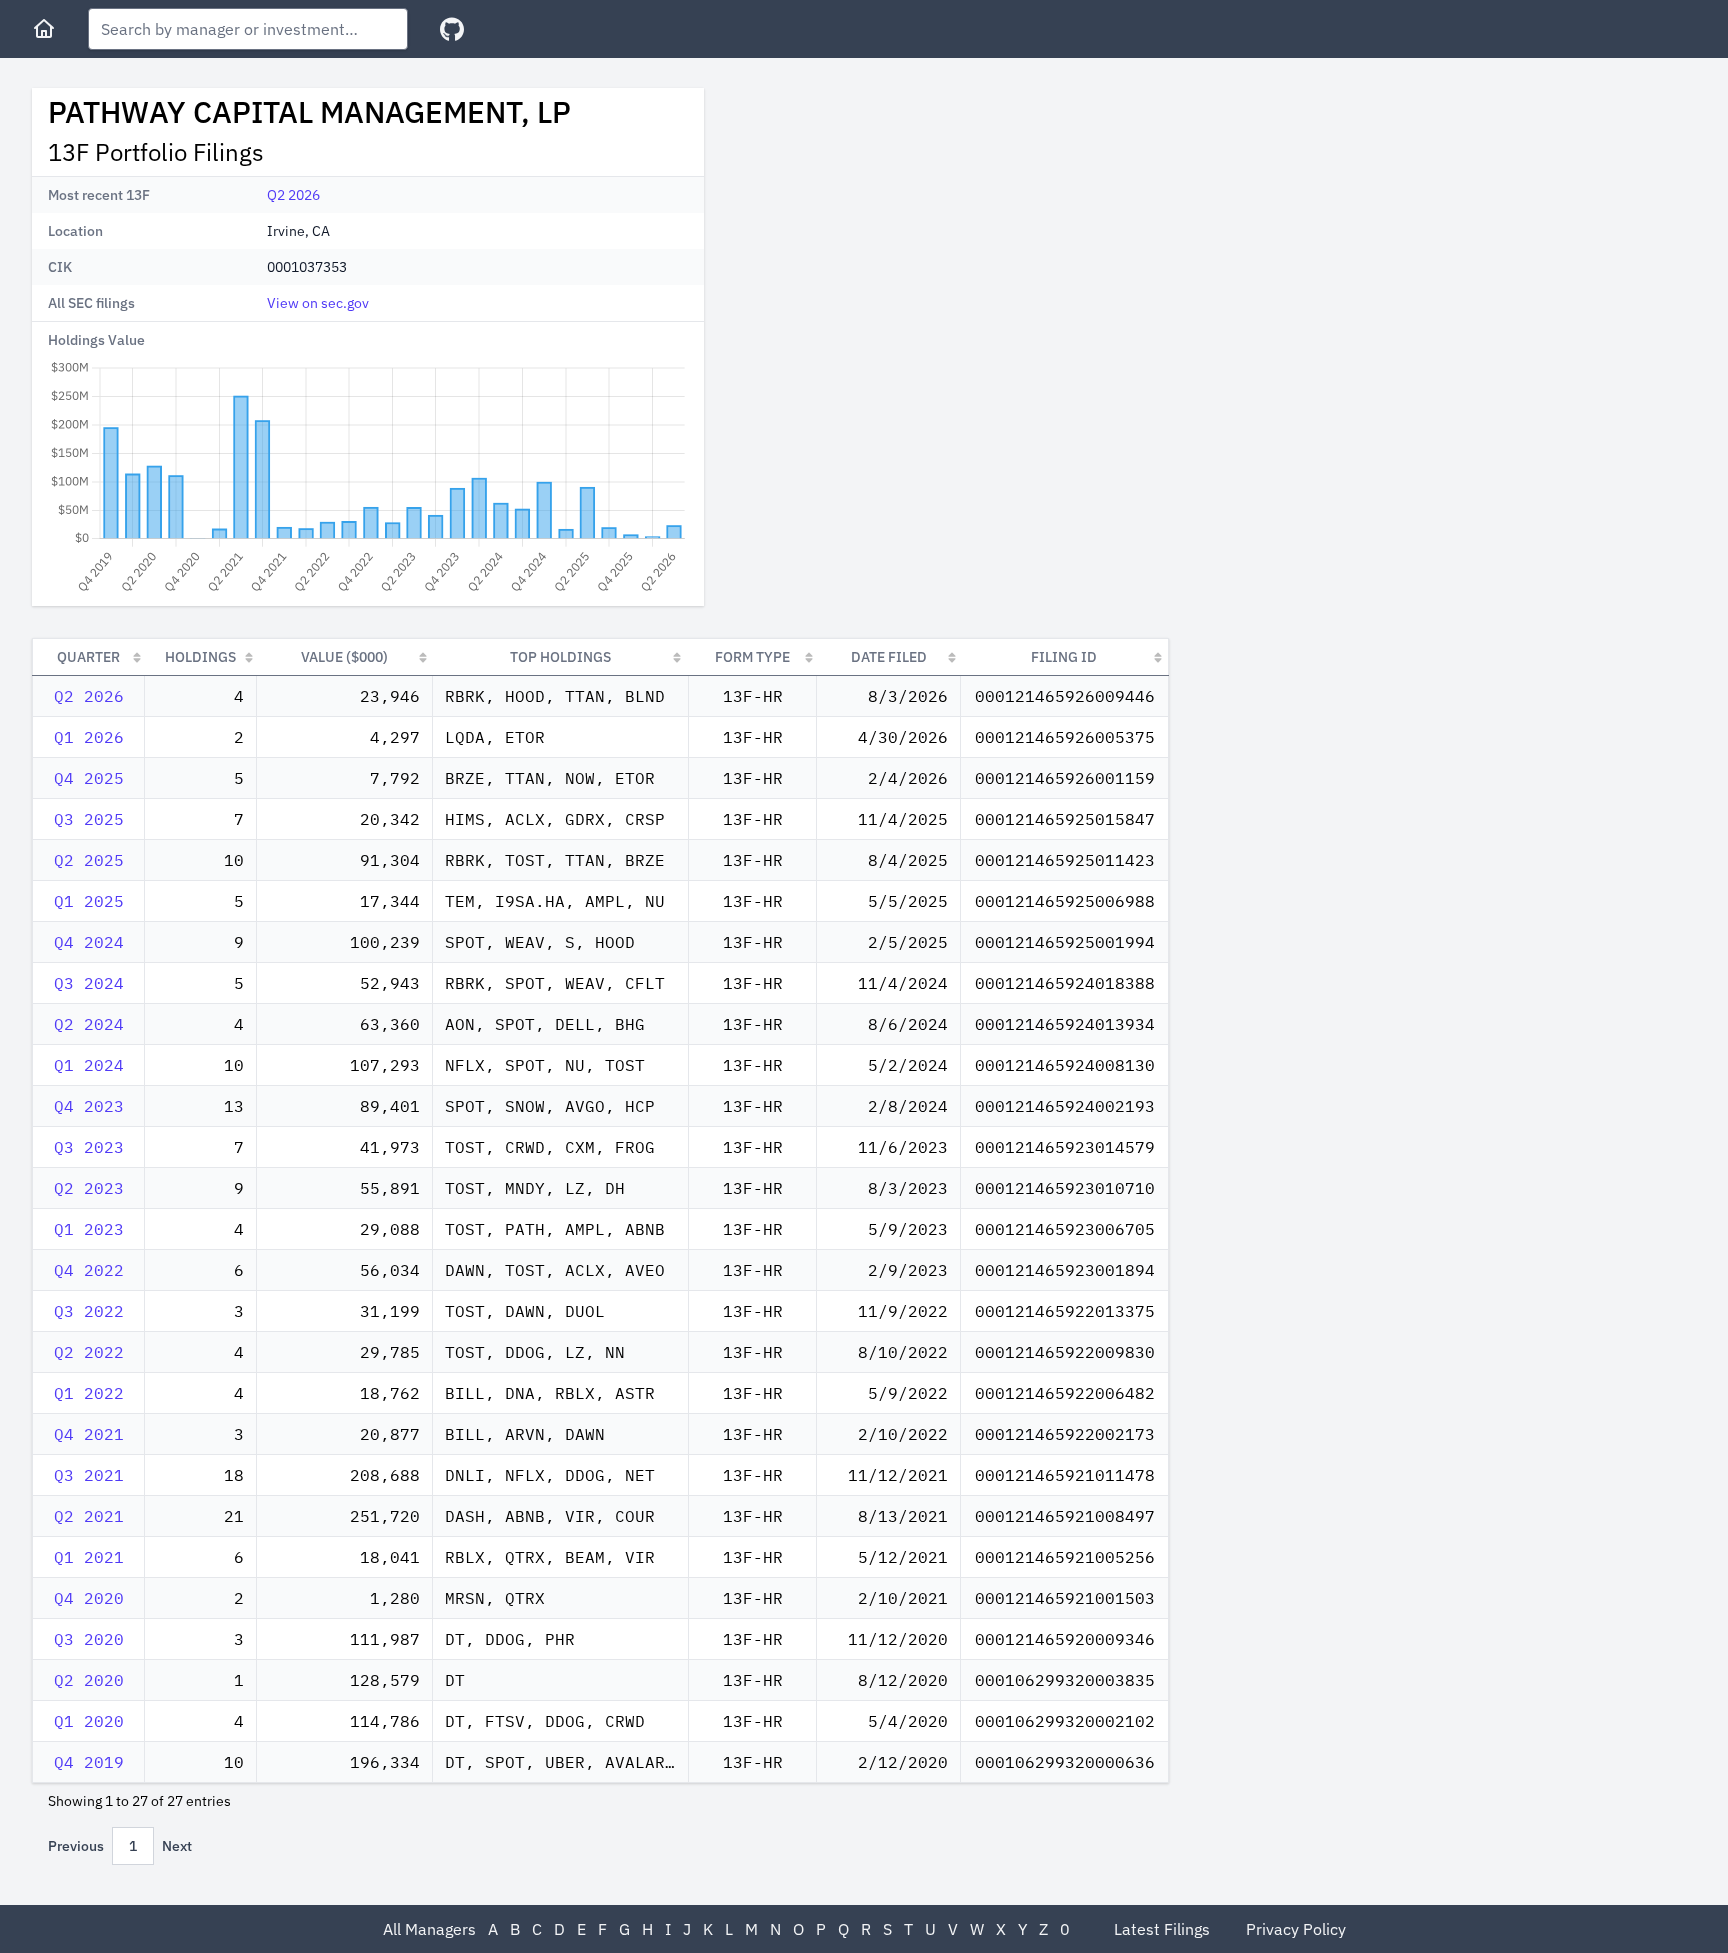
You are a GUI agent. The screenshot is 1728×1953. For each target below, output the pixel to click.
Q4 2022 (89, 1270)
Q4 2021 (89, 1434)
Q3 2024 (89, 983)
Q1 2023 (89, 1229)
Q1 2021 (89, 1557)
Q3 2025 (89, 819)
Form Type (752, 657)
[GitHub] (452, 29)
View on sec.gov (318, 303)
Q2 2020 (89, 1680)
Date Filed (889, 657)
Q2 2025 (89, 860)
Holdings (200, 657)
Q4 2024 (89, 942)
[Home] (44, 29)
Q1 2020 (89, 1721)
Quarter (88, 657)
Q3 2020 (89, 1639)
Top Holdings (560, 657)
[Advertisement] (888, 228)
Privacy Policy (1296, 1929)
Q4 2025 (89, 778)
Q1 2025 (89, 901)
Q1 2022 (89, 1393)
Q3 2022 (89, 1311)
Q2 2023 (89, 1188)
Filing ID (1064, 657)
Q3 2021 (89, 1475)
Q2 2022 (89, 1352)
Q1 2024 (89, 1065)
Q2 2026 (293, 195)
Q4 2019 (89, 1762)
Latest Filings (1162, 1929)
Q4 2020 (89, 1598)
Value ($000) (344, 657)
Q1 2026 (89, 737)
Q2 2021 (89, 1516)
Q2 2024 (89, 1024)
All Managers (429, 1929)
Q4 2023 (89, 1106)
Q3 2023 (89, 1147)
